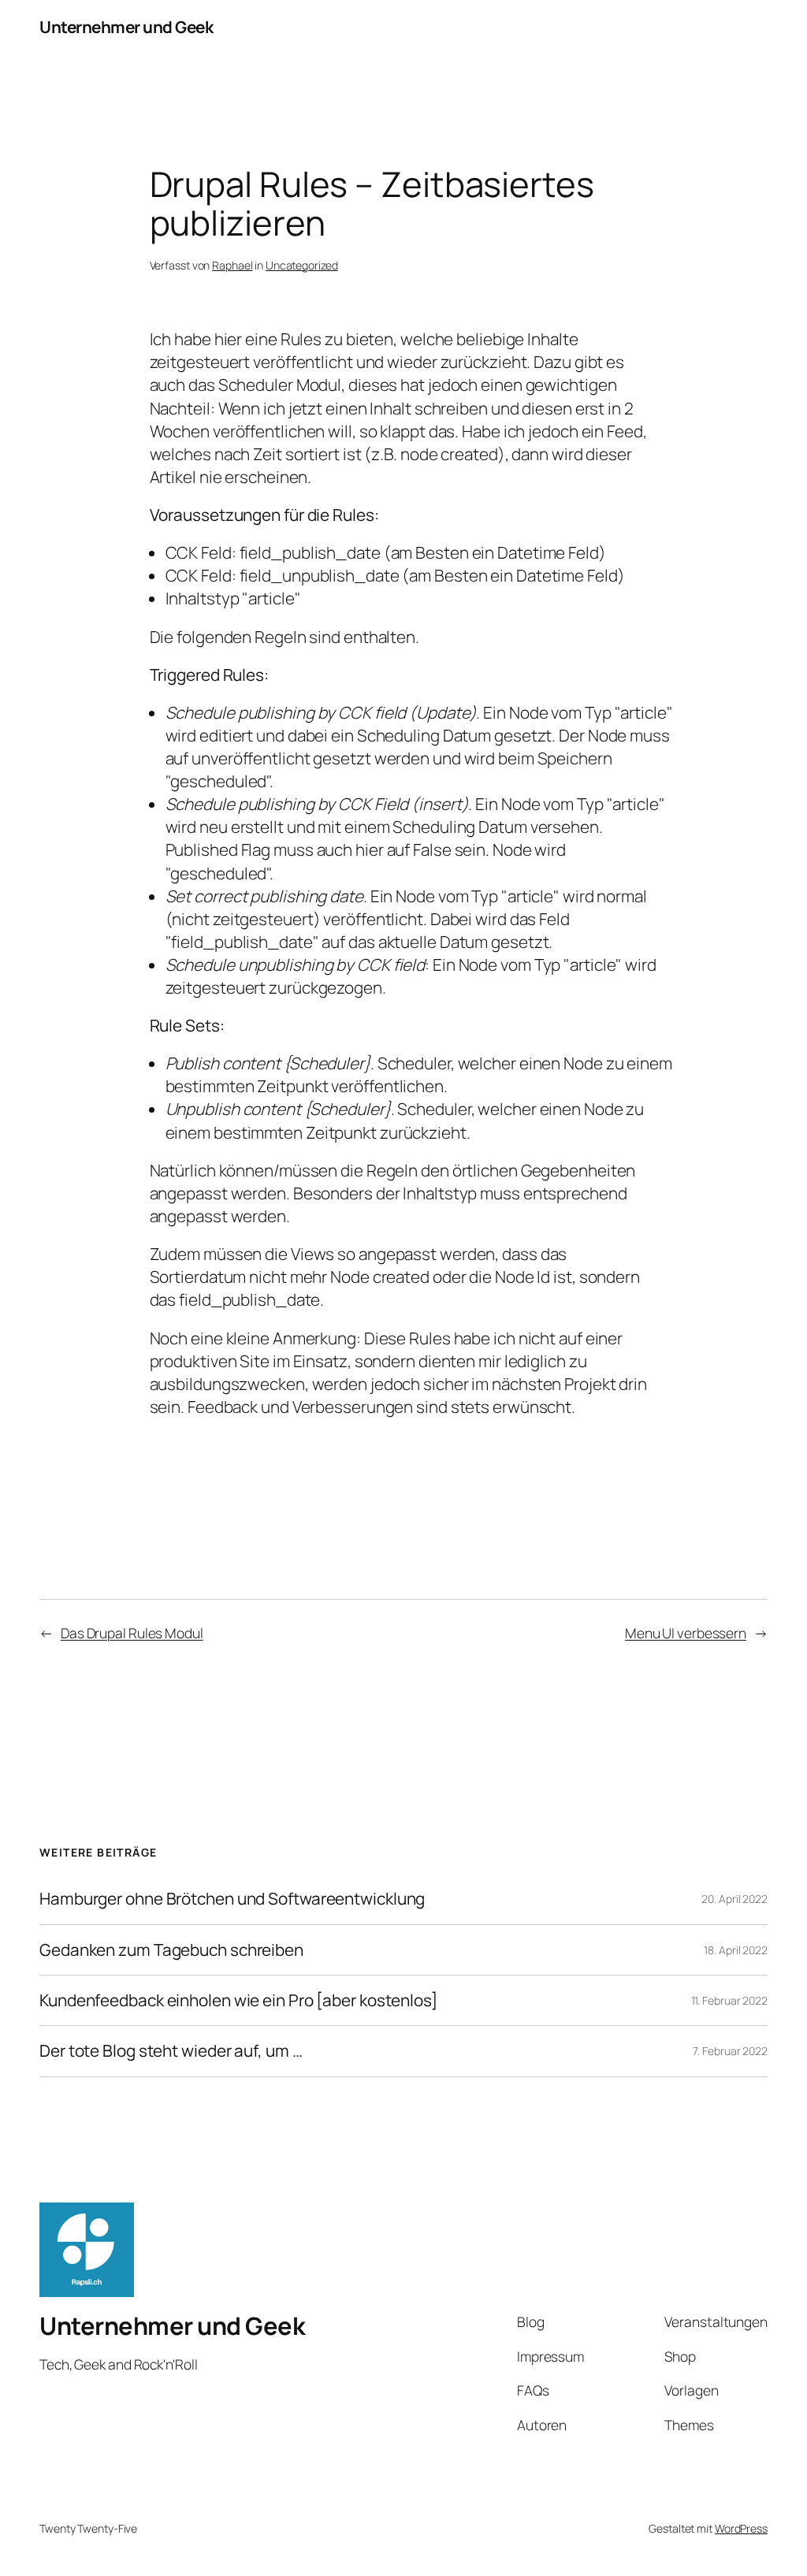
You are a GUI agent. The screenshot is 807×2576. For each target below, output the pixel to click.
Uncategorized (302, 265)
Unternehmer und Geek (126, 27)
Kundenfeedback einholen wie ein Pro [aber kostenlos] (238, 2000)
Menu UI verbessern (686, 1633)
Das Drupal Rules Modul (132, 1633)
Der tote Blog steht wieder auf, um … (171, 2051)
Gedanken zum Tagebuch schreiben (171, 1950)
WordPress (741, 2528)
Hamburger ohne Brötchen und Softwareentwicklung (232, 1899)
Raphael (232, 265)
